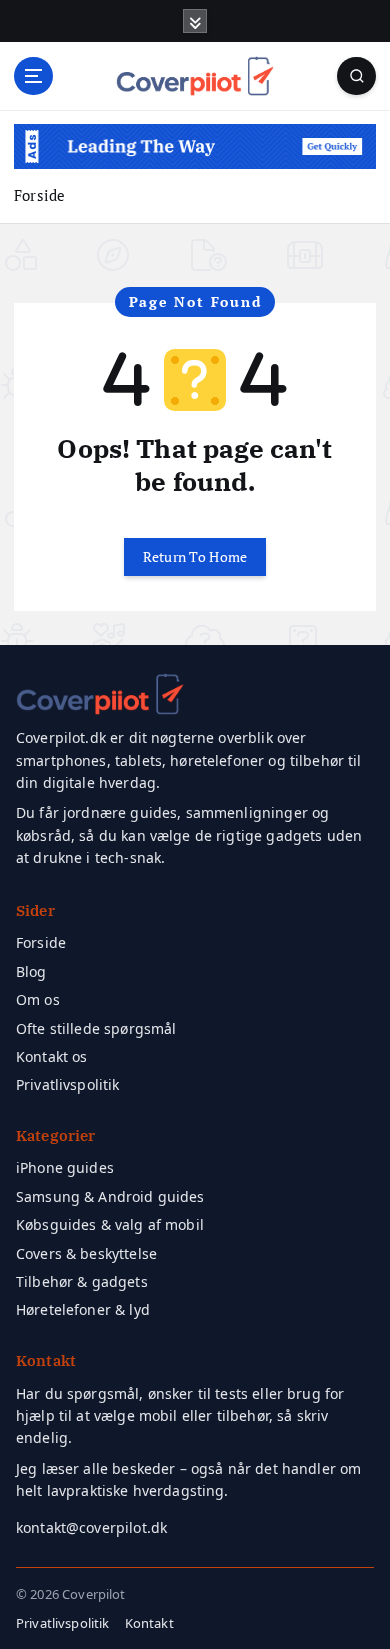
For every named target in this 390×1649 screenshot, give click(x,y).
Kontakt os (52, 1056)
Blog (31, 971)
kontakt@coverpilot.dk (91, 1527)
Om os (38, 999)
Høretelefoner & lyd (83, 1309)
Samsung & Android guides (110, 1196)
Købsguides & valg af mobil (110, 1224)
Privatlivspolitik (68, 1084)
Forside (39, 195)
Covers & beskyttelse (86, 1253)
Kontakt (149, 1623)
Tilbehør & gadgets (82, 1281)
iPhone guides (65, 1167)
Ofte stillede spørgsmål (96, 1028)
